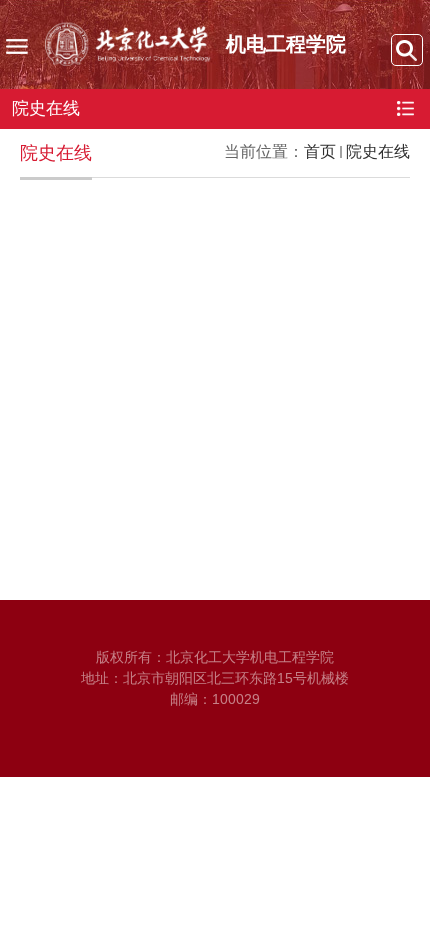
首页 (320, 151)
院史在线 (378, 151)
